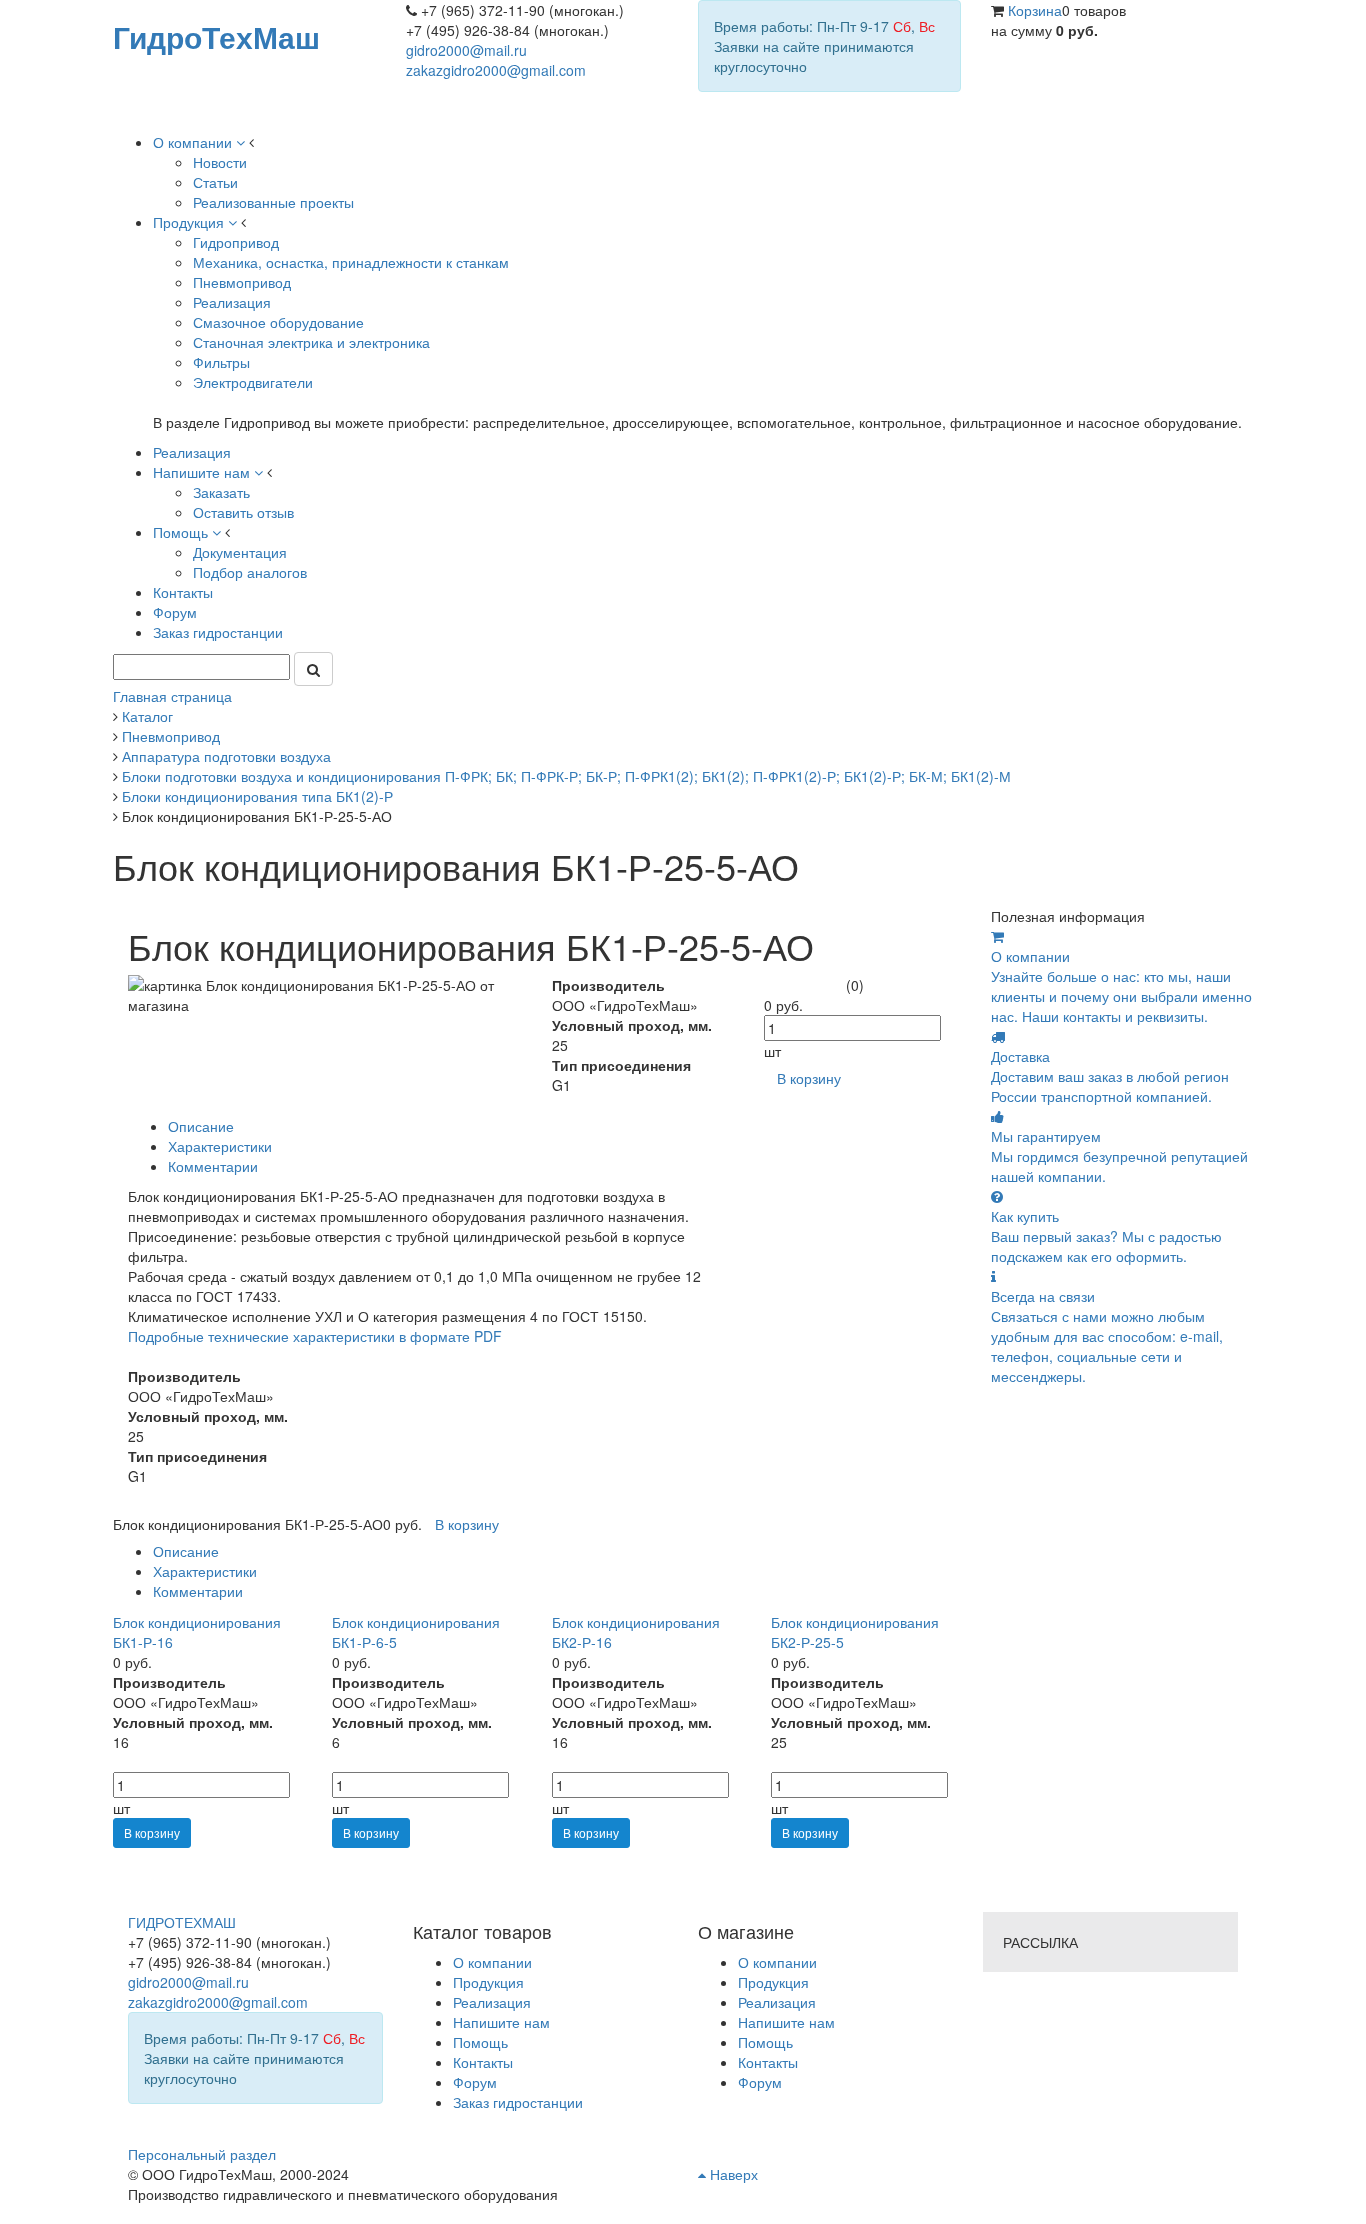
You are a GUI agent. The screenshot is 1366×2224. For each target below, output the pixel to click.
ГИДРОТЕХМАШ (182, 1922)
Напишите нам (786, 2022)
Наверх (732, 2174)
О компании (777, 1962)
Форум (760, 2082)
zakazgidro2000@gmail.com (496, 70)
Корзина (1035, 10)
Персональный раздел (202, 2154)
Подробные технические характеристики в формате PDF (315, 1336)
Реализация (777, 2002)
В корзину (152, 1832)
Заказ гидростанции (518, 2102)
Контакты (768, 2062)
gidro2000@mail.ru (466, 50)
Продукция (773, 1982)
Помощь (765, 2042)
